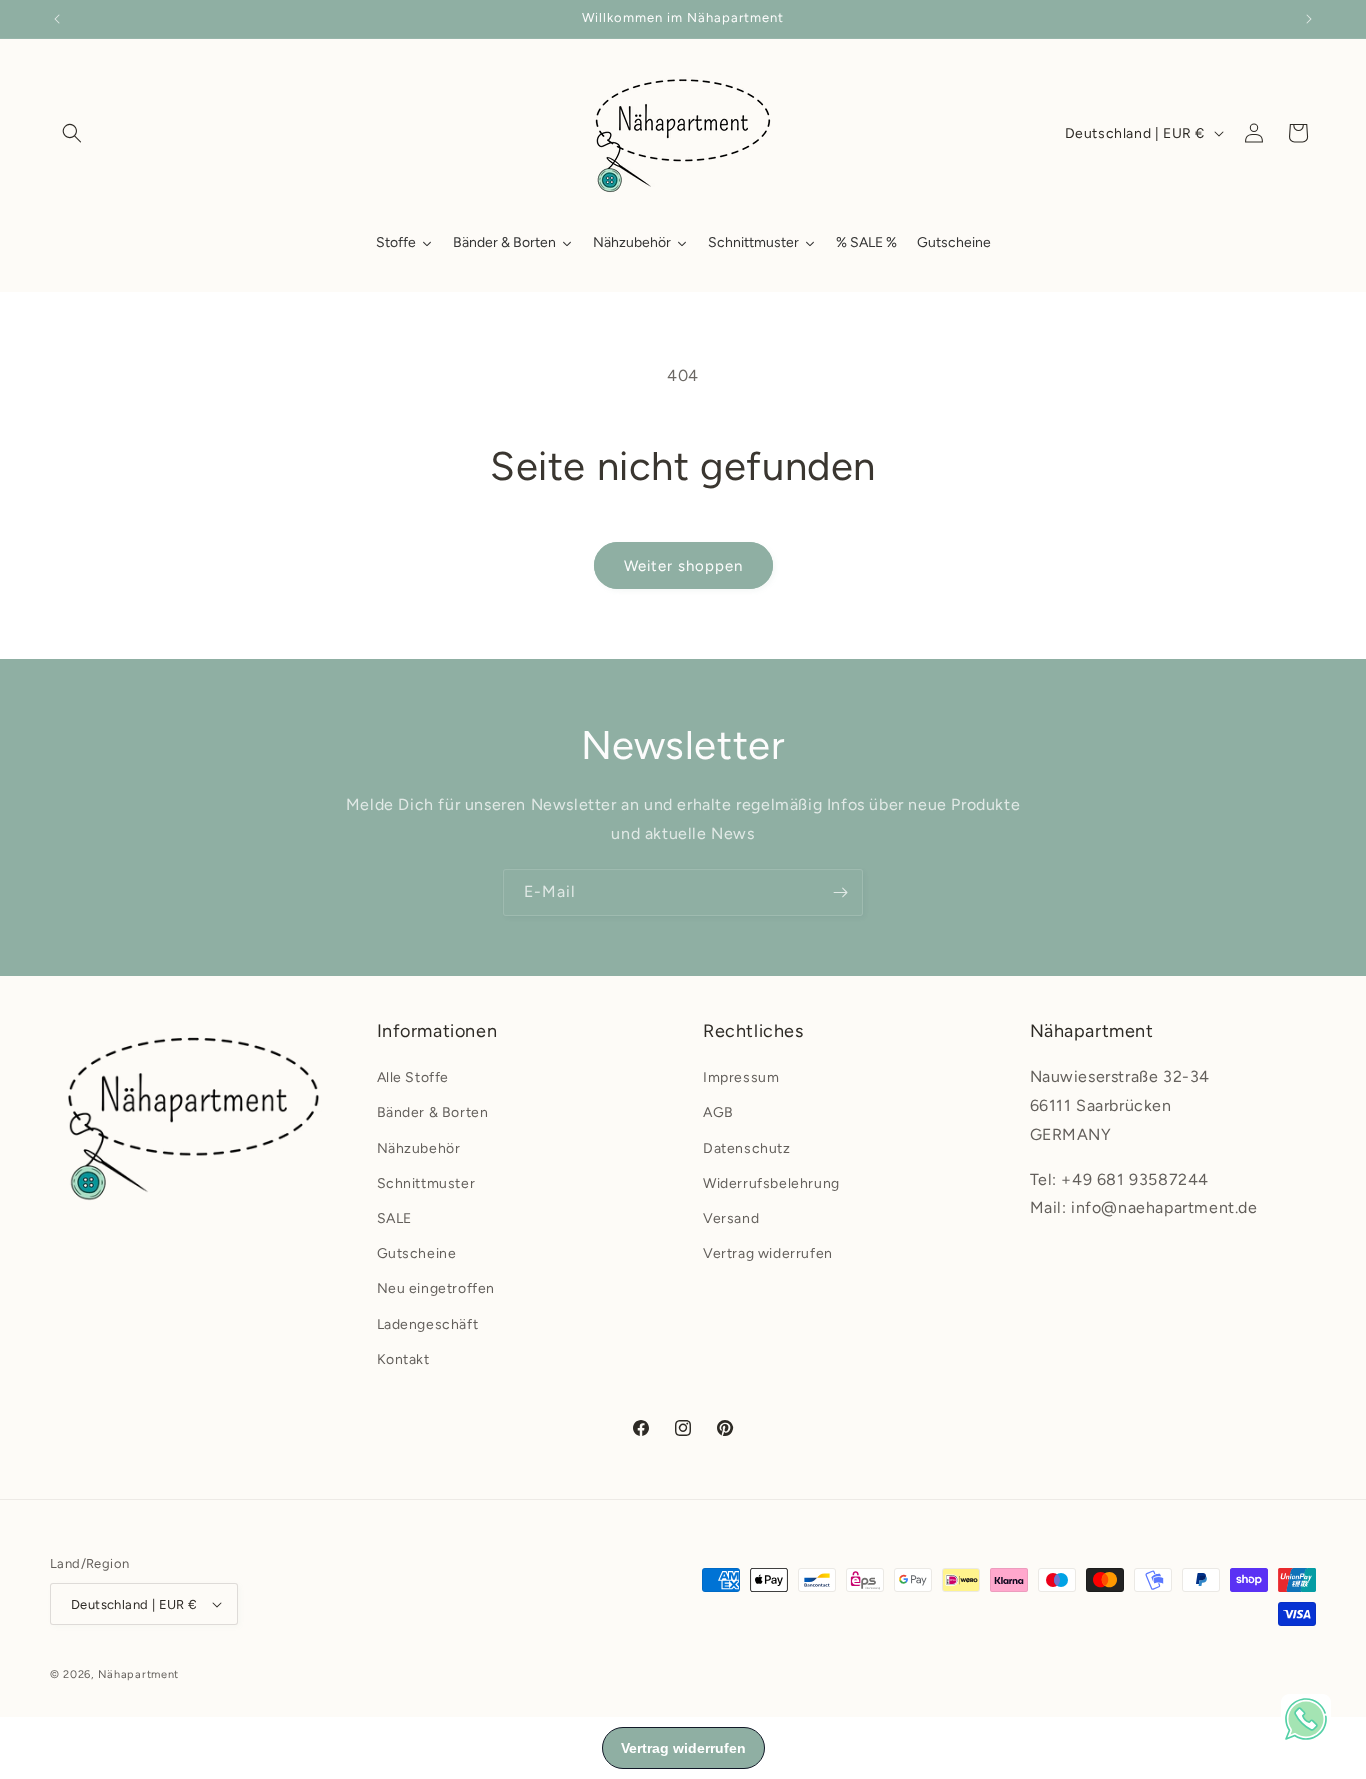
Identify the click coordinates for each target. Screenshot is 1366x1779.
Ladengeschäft (428, 1324)
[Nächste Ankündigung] (1309, 19)
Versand (731, 1218)
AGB (718, 1112)
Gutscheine (417, 1253)
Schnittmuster (426, 1183)
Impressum (741, 1077)
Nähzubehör (419, 1148)
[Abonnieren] (840, 892)
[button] (72, 133)
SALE (394, 1218)
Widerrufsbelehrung (771, 1183)
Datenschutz (747, 1148)
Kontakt (403, 1359)
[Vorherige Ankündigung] (57, 19)
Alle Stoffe (413, 1077)
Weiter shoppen (683, 566)
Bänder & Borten (433, 1112)
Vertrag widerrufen (768, 1253)
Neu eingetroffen (436, 1288)
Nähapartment (138, 1674)
